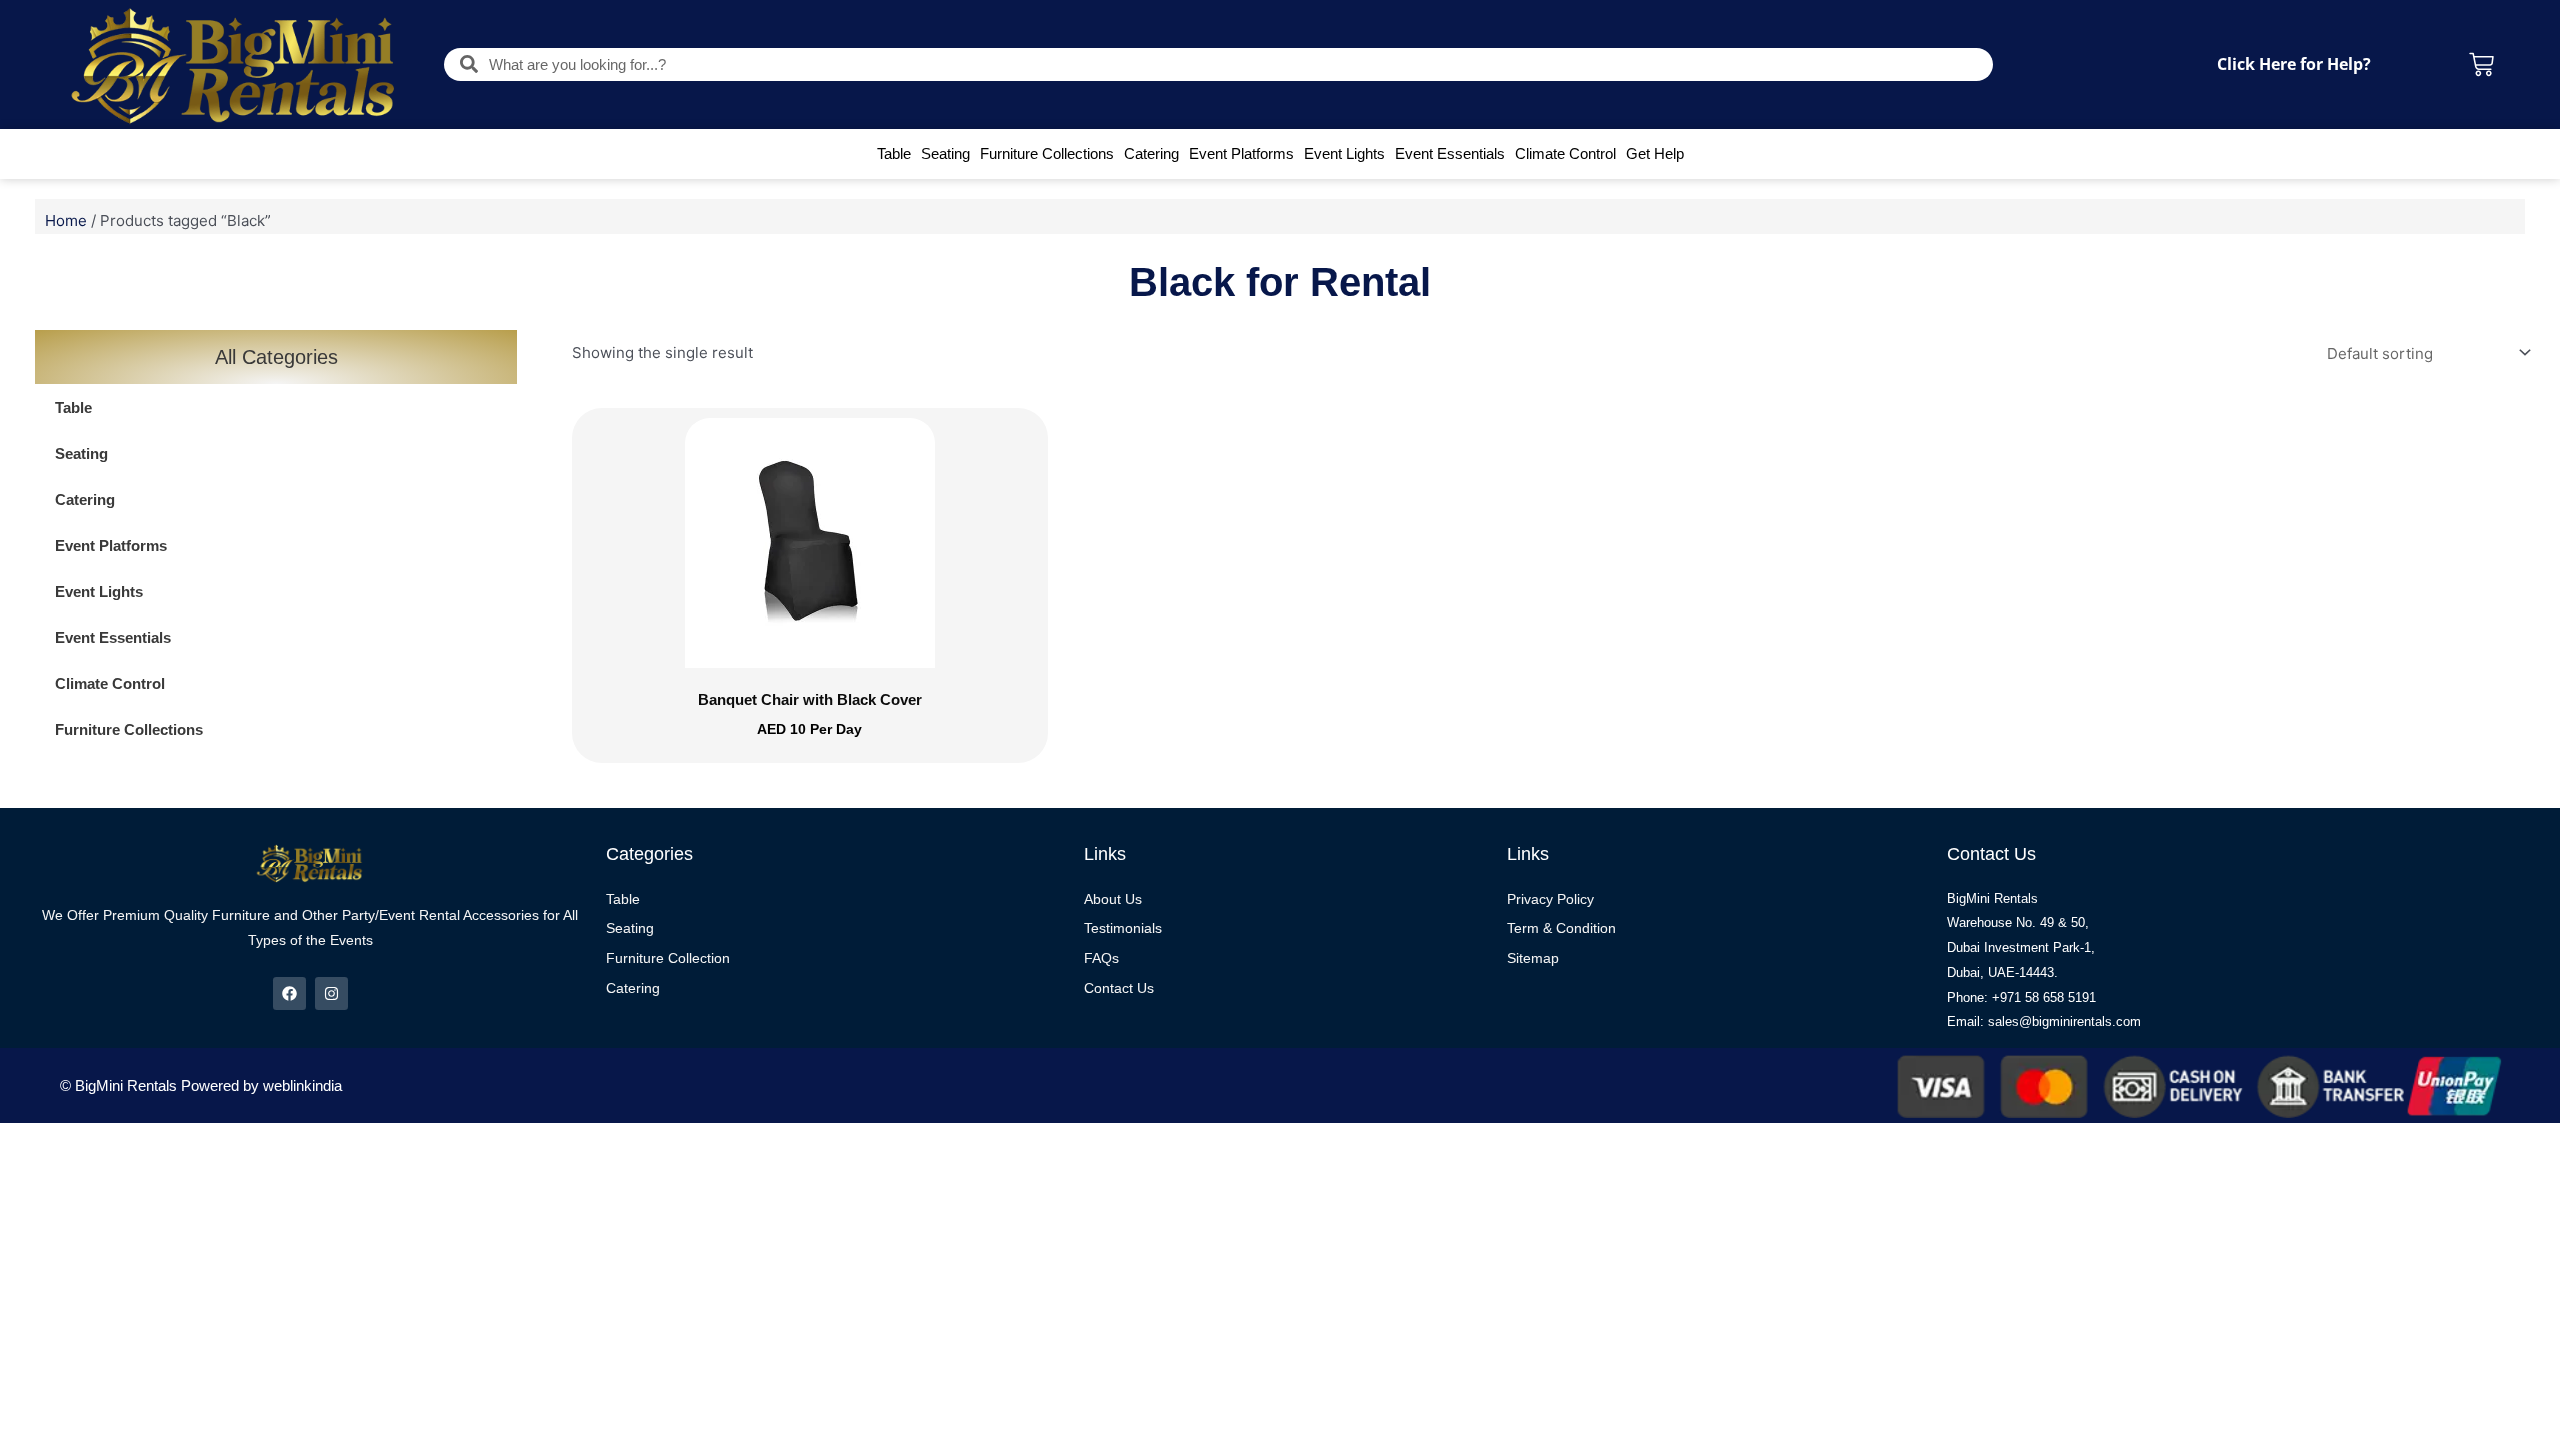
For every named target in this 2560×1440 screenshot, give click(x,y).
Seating (945, 153)
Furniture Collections (1047, 153)
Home (66, 220)
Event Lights (1344, 153)
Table (894, 153)
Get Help (1655, 153)
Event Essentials (1450, 153)
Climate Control (1565, 153)
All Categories (276, 357)
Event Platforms (1241, 153)
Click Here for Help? (2294, 64)
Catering (1151, 153)
